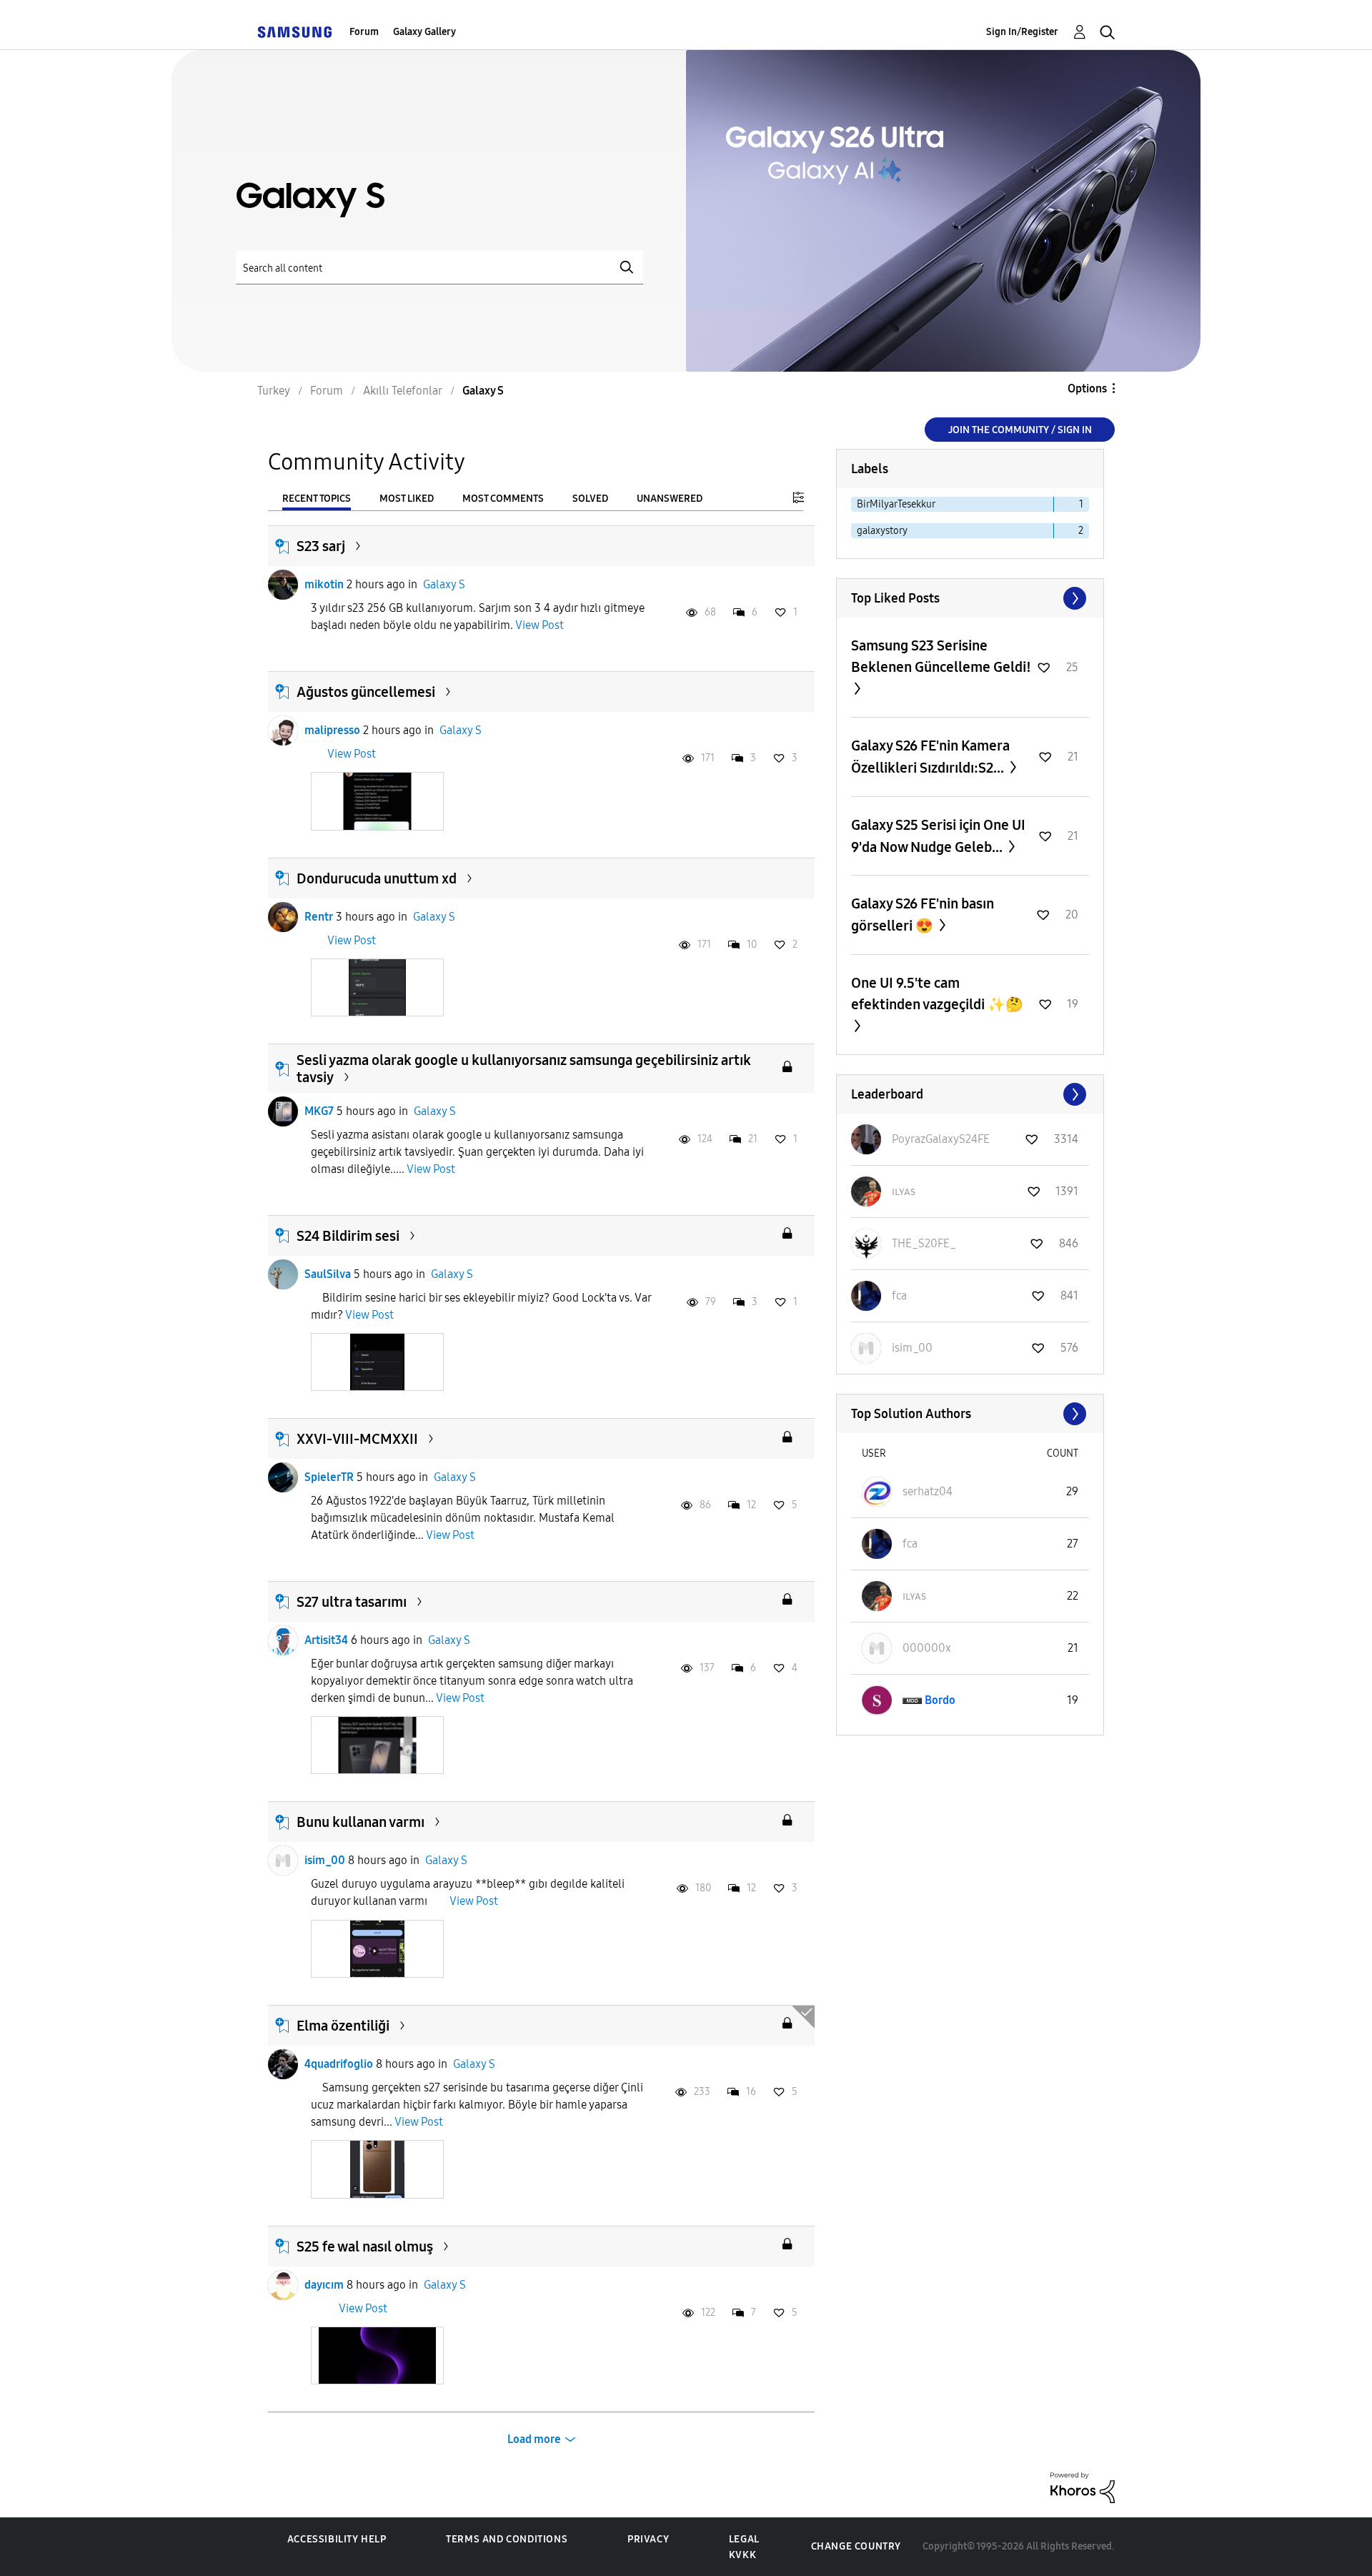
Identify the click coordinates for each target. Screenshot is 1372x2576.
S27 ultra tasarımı (352, 1602)
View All (970, 598)
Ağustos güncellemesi (366, 692)
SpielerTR (329, 1477)
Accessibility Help (337, 2539)
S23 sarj (321, 546)
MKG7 (319, 1111)
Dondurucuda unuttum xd (377, 878)
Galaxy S (444, 584)
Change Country (856, 2546)
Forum (364, 32)
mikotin (324, 584)
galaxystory (882, 531)
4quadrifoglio (339, 2064)
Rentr (319, 917)
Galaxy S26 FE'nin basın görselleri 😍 (923, 915)
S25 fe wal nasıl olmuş (365, 2246)
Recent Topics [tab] (317, 499)
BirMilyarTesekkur (896, 504)
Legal (744, 2539)
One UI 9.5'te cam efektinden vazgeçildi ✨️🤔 (937, 994)
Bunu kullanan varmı (361, 1822)
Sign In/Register (1022, 32)
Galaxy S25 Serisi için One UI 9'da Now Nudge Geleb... (938, 836)
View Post (540, 625)
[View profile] (283, 585)
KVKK (742, 2555)
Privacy (648, 2539)
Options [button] (1087, 388)
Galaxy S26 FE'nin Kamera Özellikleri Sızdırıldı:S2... (930, 757)
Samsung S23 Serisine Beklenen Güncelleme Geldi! (941, 656)
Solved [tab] (590, 499)
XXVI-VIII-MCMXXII (357, 1439)
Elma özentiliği (343, 2026)
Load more (534, 2439)
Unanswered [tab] (670, 499)
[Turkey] (294, 32)
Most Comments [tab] (503, 499)
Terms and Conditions (507, 2539)
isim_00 (325, 1860)
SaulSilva (328, 1274)
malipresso (332, 730)
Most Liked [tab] (407, 499)
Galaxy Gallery (424, 32)
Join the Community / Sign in (1020, 430)
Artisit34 (326, 1640)
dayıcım (324, 2285)
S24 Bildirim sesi (348, 1236)
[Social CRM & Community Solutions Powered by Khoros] (1083, 2487)
